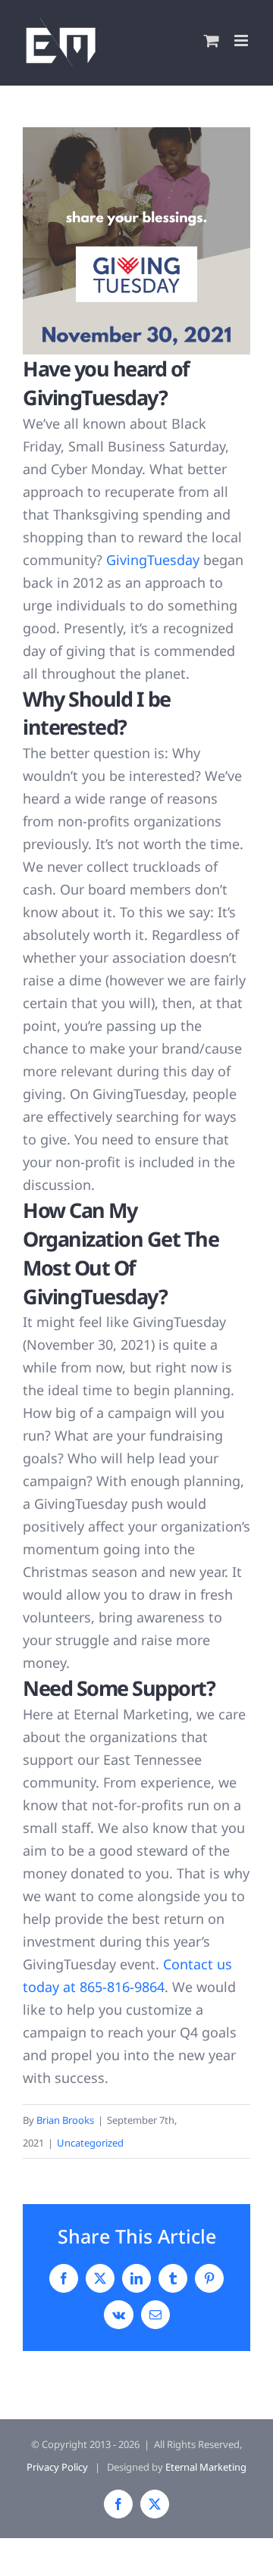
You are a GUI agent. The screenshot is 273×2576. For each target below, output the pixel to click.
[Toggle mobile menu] (242, 41)
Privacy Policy (57, 2467)
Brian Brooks (65, 2120)
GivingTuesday (153, 560)
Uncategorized (90, 2143)
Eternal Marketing (206, 2467)
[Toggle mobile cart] (212, 41)
